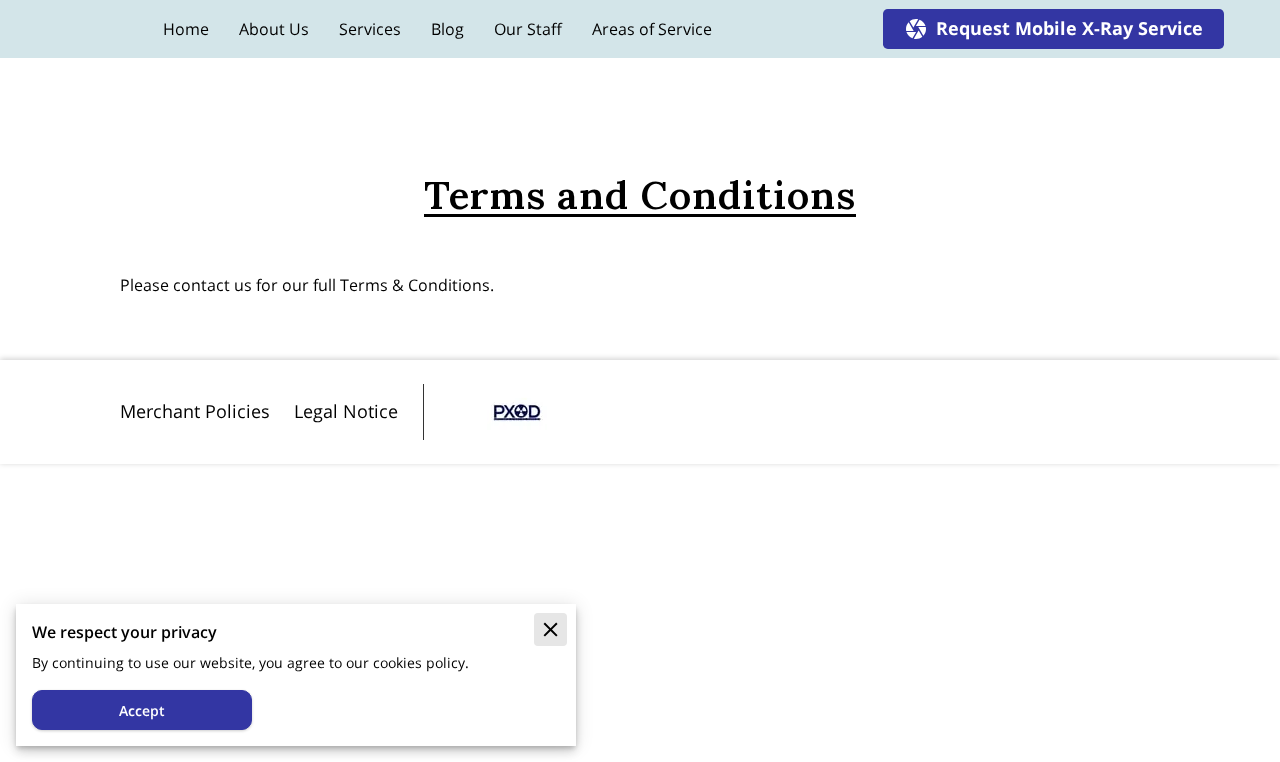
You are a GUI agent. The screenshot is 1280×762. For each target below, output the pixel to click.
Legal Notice (346, 411)
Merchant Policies (195, 411)
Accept (142, 710)
